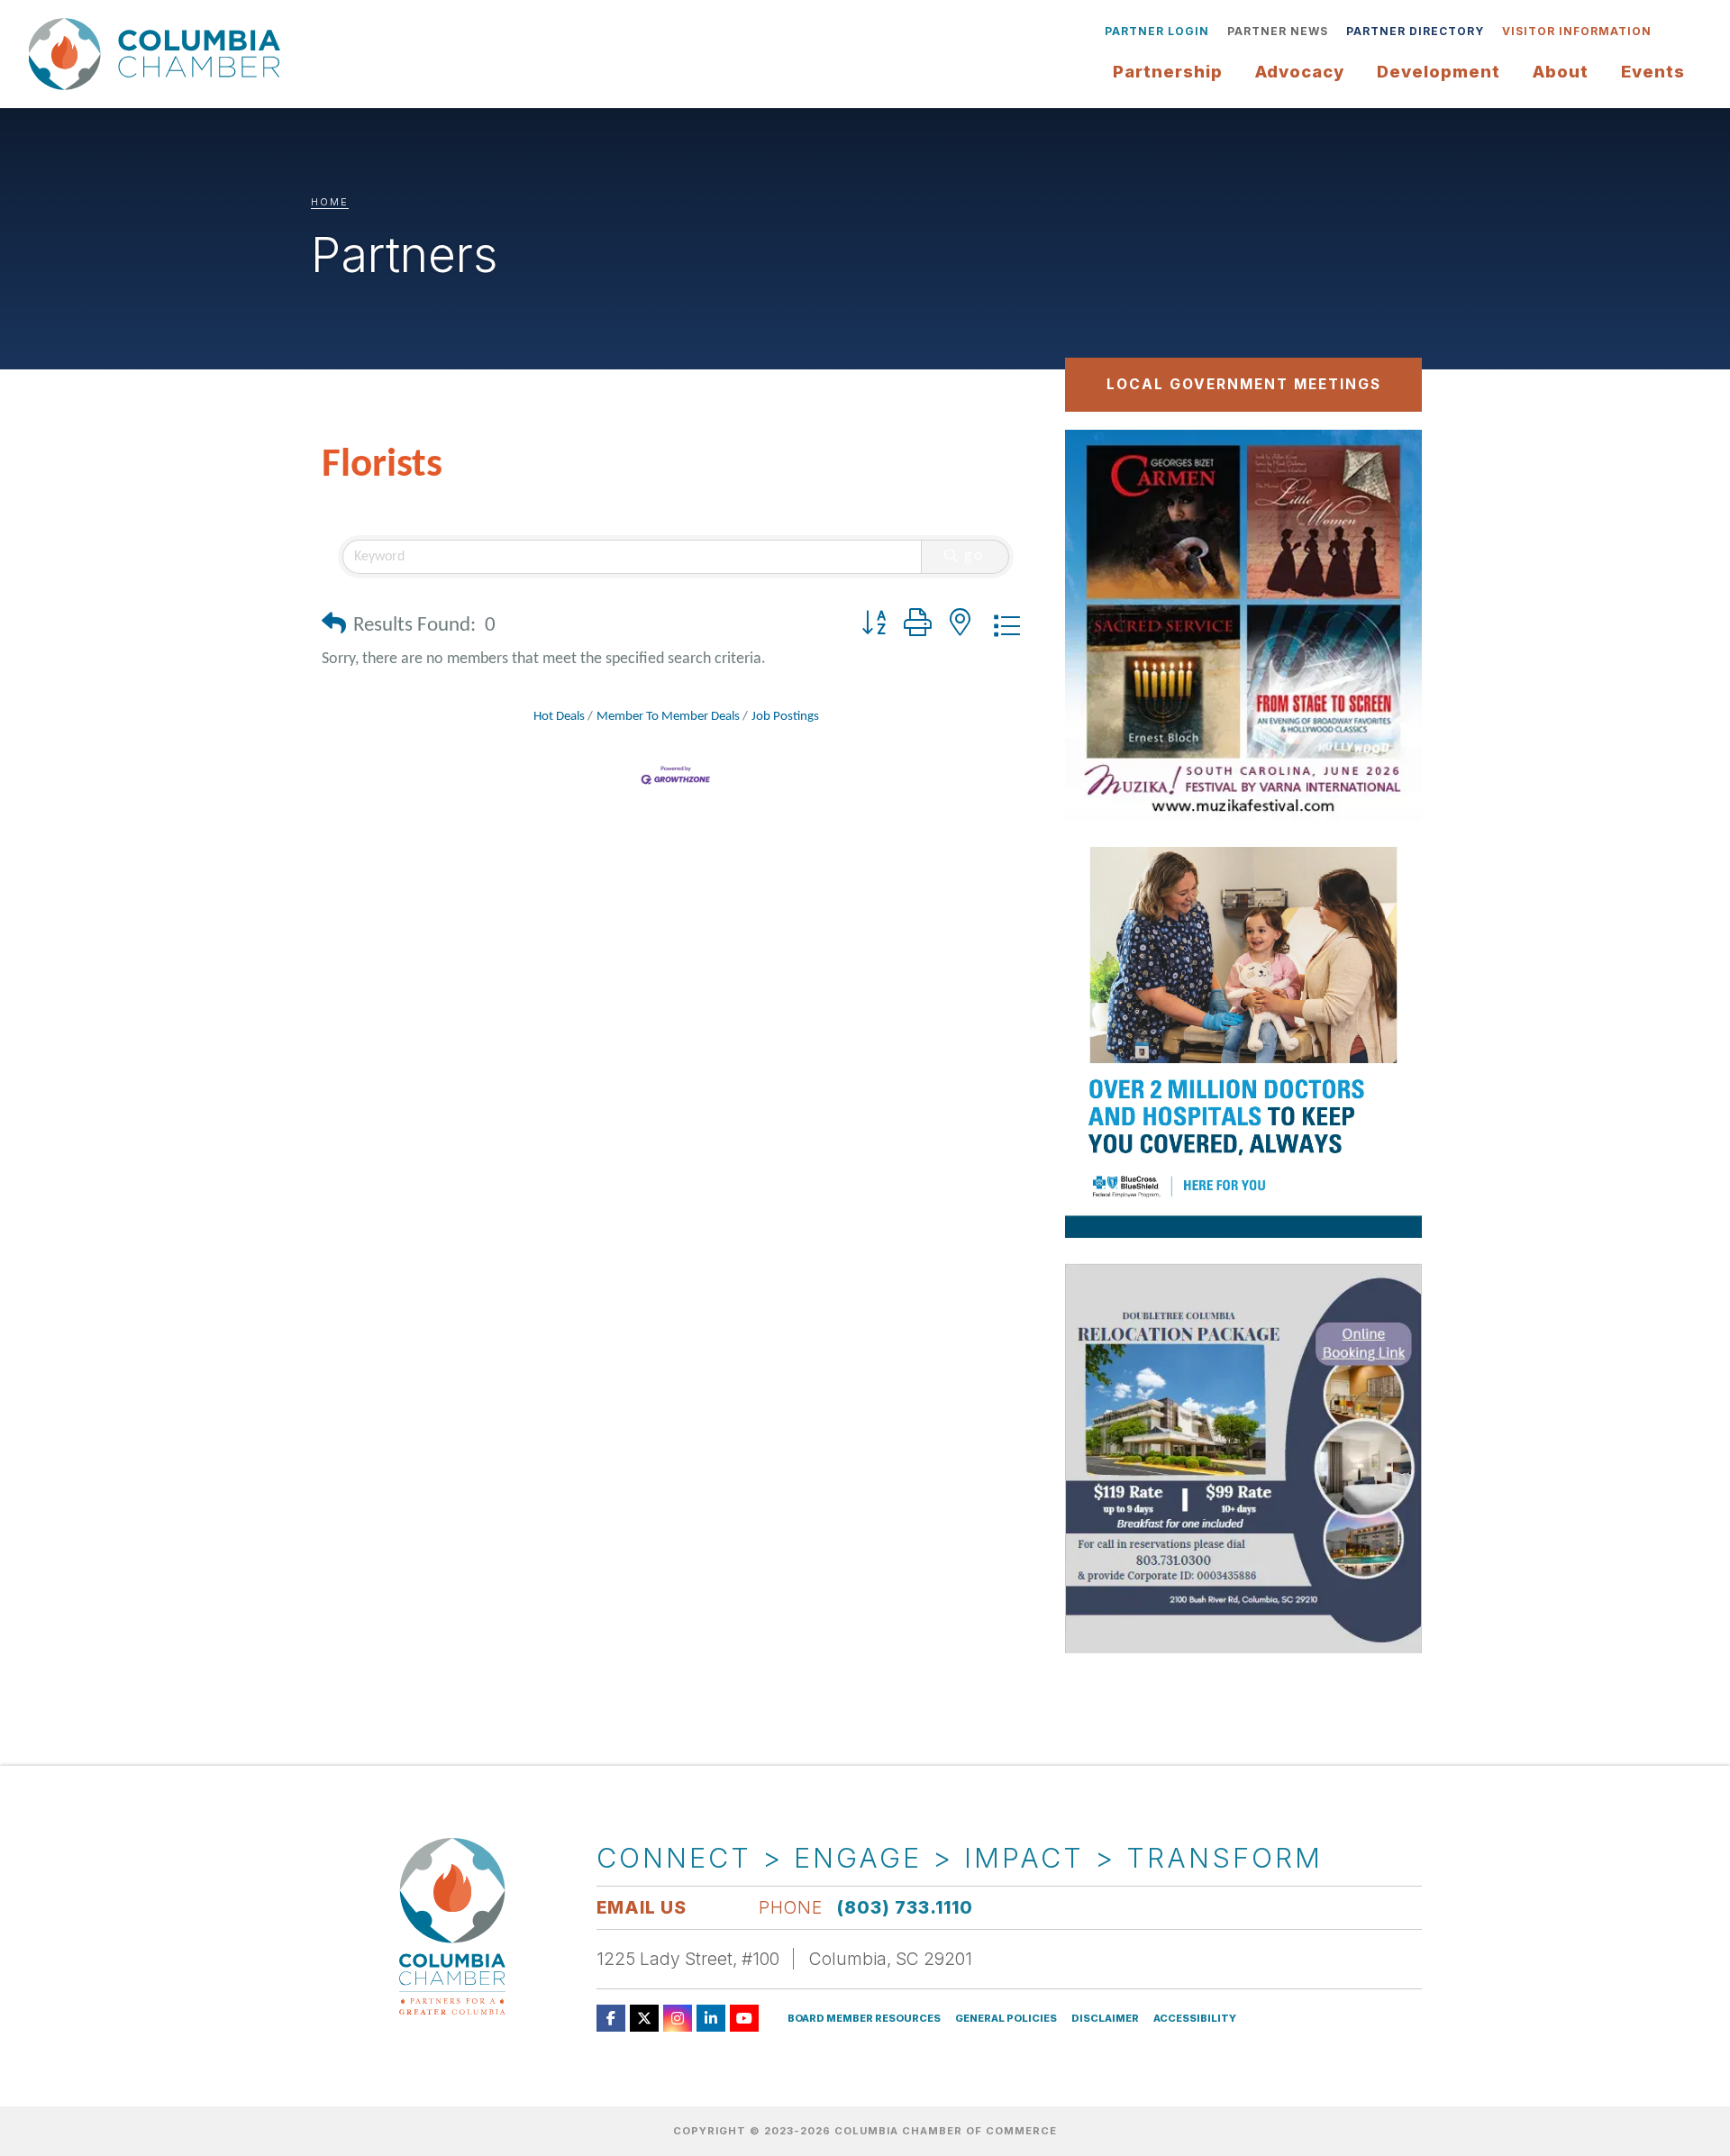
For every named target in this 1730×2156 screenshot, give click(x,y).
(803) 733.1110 (905, 1907)
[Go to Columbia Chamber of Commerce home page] (159, 55)
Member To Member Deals (668, 717)
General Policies (1006, 2019)
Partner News (1278, 31)
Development (1439, 71)
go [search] (975, 556)
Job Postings (785, 717)
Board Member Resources (864, 2019)
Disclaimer (1105, 2019)
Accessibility (1195, 2019)
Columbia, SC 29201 (891, 1959)
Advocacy (1300, 71)
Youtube (744, 2018)
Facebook (611, 2018)
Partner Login (1157, 31)
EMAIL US (642, 1907)
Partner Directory (1415, 31)
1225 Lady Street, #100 (688, 1959)
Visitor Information (1577, 31)
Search (1674, 32)
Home (330, 202)
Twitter (644, 2018)
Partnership (1168, 71)
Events (1653, 71)
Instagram (678, 2018)
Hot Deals (559, 717)
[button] (334, 627)
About (1561, 71)
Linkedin (711, 2018)
